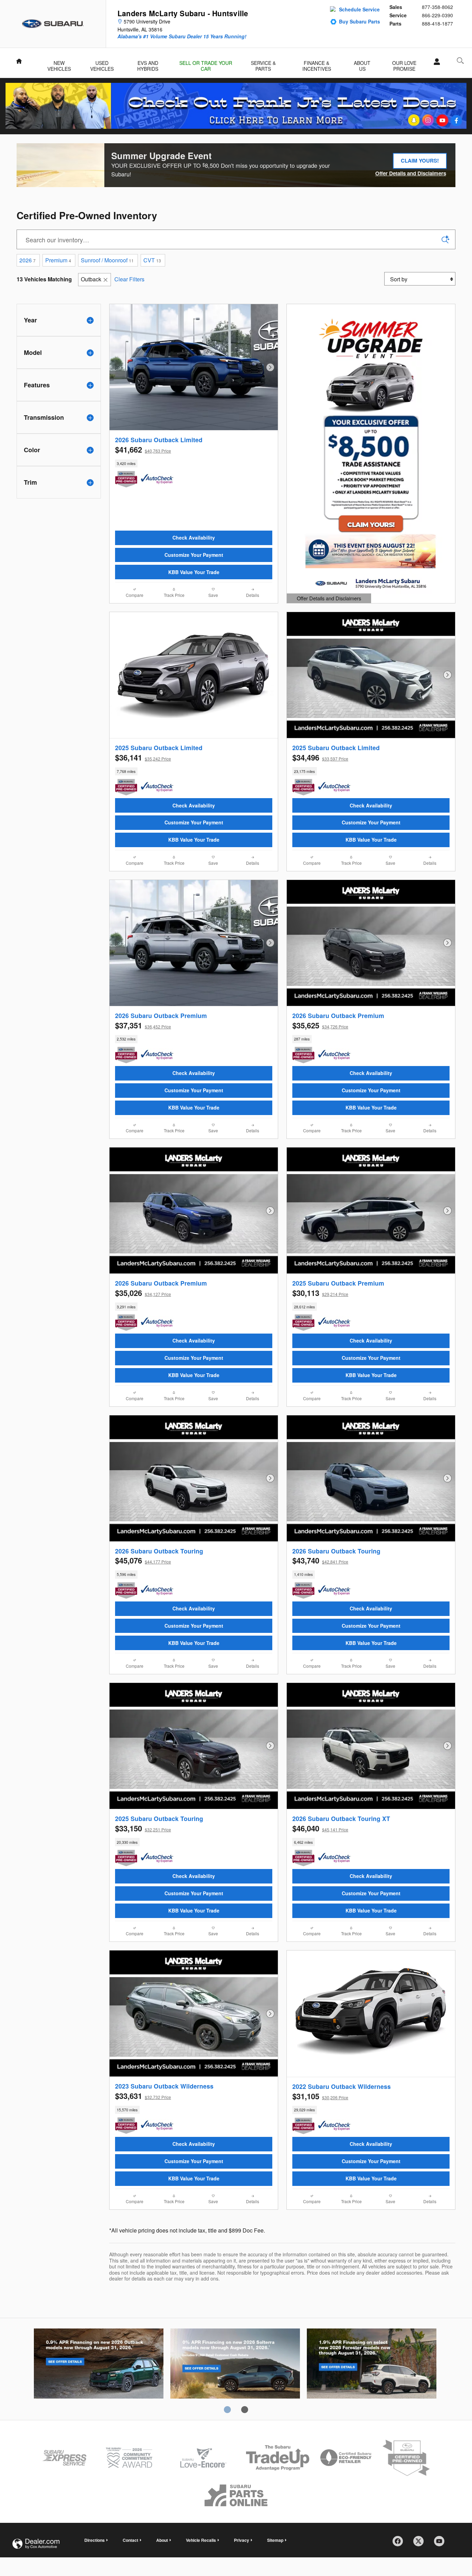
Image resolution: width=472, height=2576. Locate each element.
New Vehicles (59, 64)
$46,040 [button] (320, 1828)
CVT (152, 260)
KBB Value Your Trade (194, 572)
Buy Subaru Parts (360, 21)
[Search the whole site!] (460, 61)
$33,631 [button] (143, 2096)
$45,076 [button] (143, 1560)
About (162, 2540)
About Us (362, 64)
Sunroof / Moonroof (107, 260)
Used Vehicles (102, 64)
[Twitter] (421, 2544)
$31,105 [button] (320, 2096)
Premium (58, 260)
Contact (130, 2540)
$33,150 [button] (143, 1828)
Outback (91, 279)
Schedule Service (359, 9)
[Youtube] (442, 2544)
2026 (27, 260)
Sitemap (275, 2540)
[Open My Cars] (435, 62)
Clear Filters (129, 279)
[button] (194, 464)
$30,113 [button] (320, 1293)
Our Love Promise (404, 64)
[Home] (53, 24)
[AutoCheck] (157, 479)
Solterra (235, 2365)
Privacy (242, 2540)
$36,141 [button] (143, 757)
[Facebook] (400, 2544)
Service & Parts (263, 64)
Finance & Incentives (317, 64)
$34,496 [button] (320, 757)
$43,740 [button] (320, 1560)
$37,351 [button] (143, 1025)
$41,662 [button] (143, 449)
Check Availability (194, 538)
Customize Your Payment (194, 555)
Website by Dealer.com (36, 2544)
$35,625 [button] (320, 1025)
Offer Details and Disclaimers (411, 174)
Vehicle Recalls (201, 2540)
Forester (372, 2365)
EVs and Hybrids (148, 64)
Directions (95, 2540)
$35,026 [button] (143, 1293)
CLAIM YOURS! (423, 163)
